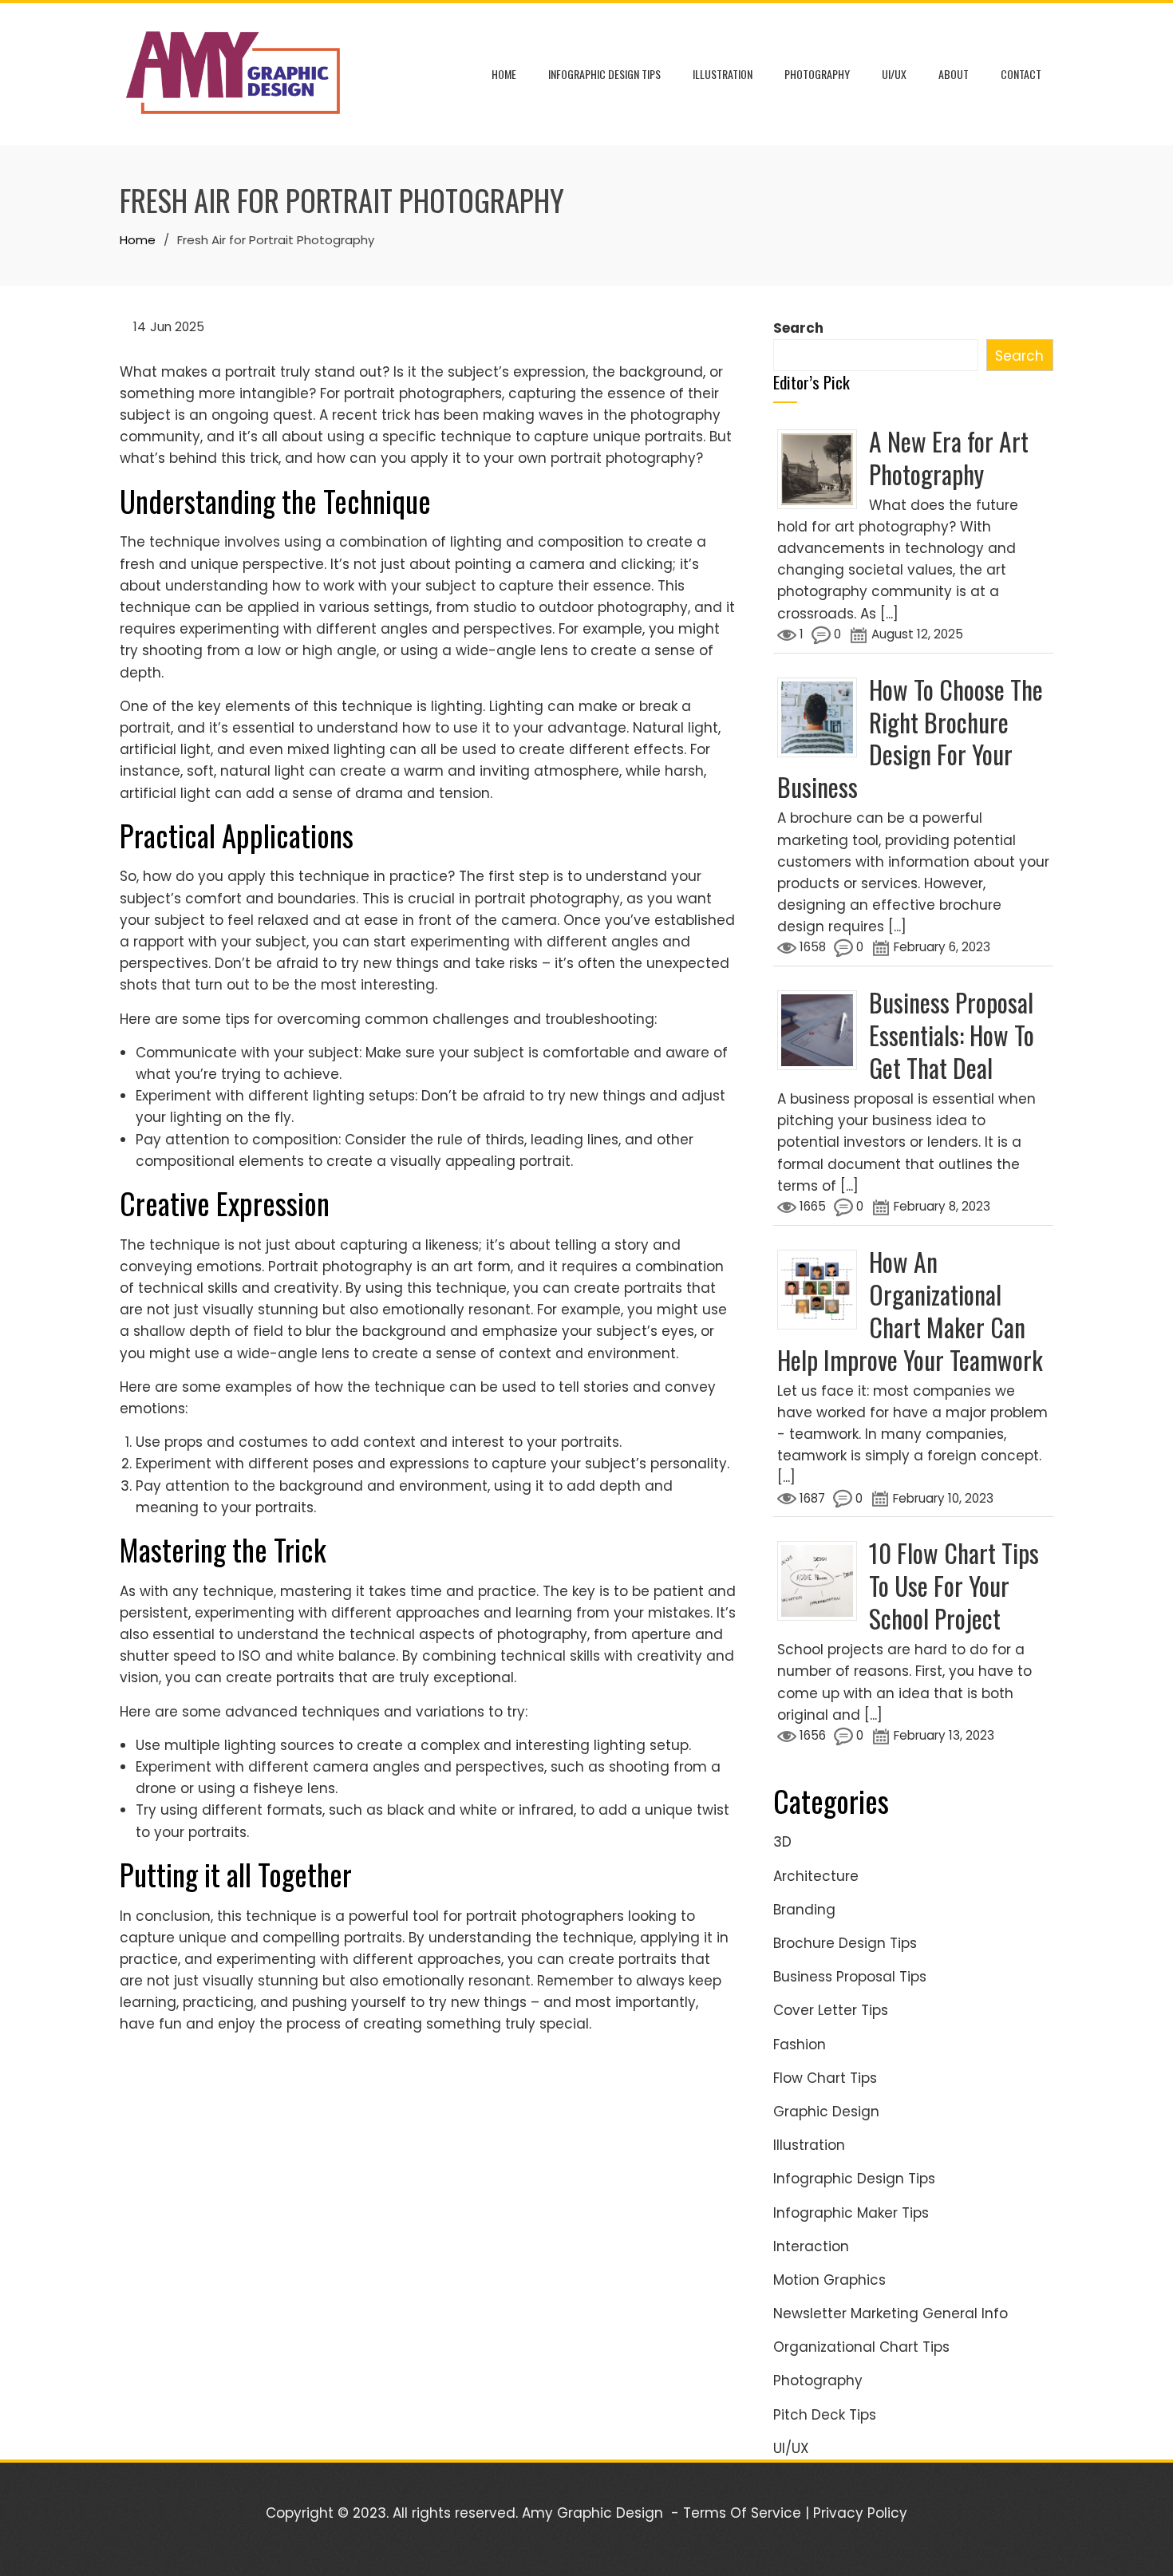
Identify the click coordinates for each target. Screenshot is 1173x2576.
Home (504, 74)
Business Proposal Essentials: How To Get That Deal (952, 1035)
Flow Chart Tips (825, 2078)
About (954, 74)
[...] (889, 614)
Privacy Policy (860, 2513)
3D (782, 1842)
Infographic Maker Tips (851, 2213)
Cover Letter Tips (831, 2010)
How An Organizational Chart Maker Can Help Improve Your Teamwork (910, 1310)
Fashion (800, 2045)
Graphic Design (826, 2112)
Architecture (816, 1876)
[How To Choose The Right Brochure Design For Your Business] (823, 716)
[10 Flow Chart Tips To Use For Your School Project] (823, 1580)
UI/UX (894, 74)
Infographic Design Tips (604, 74)
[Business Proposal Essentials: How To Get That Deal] (823, 1029)
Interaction (811, 2246)
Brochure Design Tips (845, 1943)
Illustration (723, 74)
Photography (817, 74)
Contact (1021, 74)
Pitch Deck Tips (825, 2415)
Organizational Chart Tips (861, 2347)
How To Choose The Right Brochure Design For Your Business (910, 738)
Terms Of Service (742, 2513)
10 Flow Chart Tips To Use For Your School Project (954, 1585)
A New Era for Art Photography (949, 457)
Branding (804, 1910)
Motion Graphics (829, 2280)
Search (798, 328)
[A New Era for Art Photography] (823, 468)
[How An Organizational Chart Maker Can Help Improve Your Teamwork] (823, 1288)
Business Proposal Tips (850, 1977)
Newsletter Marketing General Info (891, 2313)
